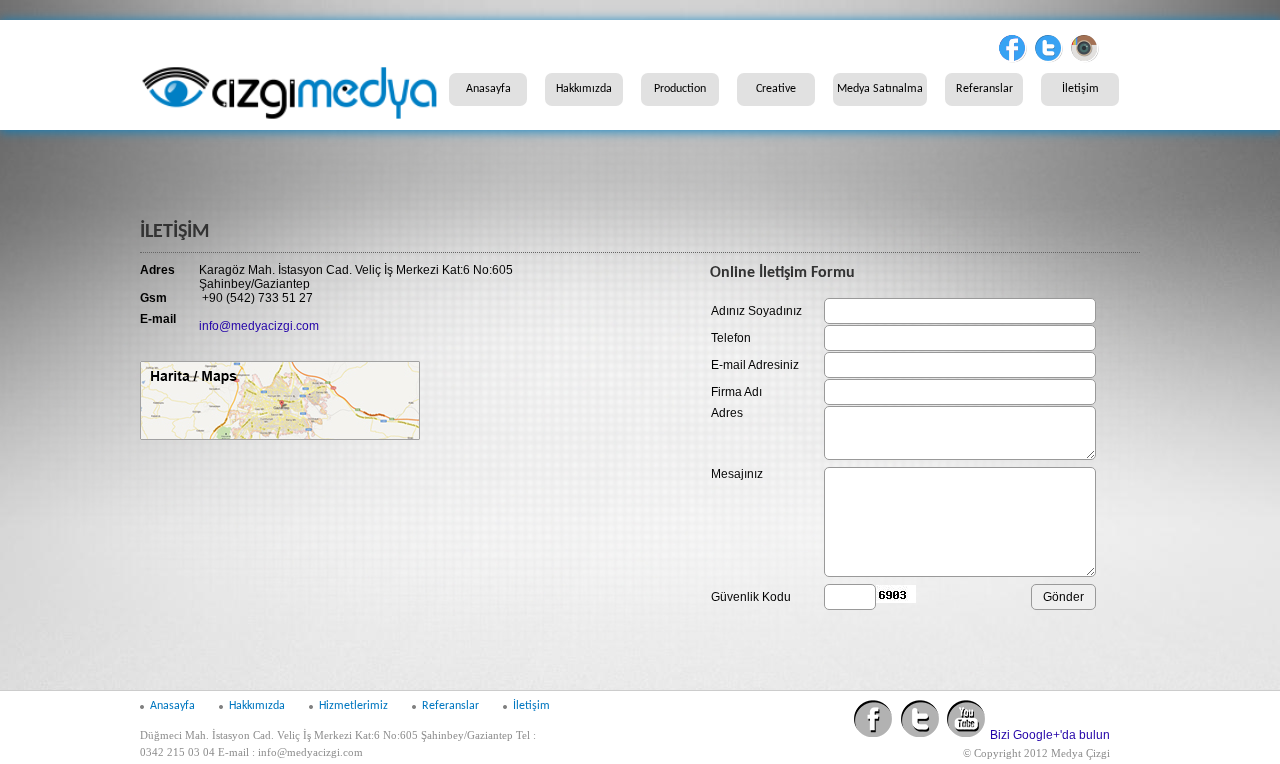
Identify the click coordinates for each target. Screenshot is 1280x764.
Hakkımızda (584, 89)
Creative (776, 89)
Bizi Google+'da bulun (1050, 735)
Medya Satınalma (880, 89)
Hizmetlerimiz (353, 706)
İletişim (1080, 89)
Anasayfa (488, 89)
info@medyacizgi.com (259, 326)
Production (680, 89)
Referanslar (984, 89)
